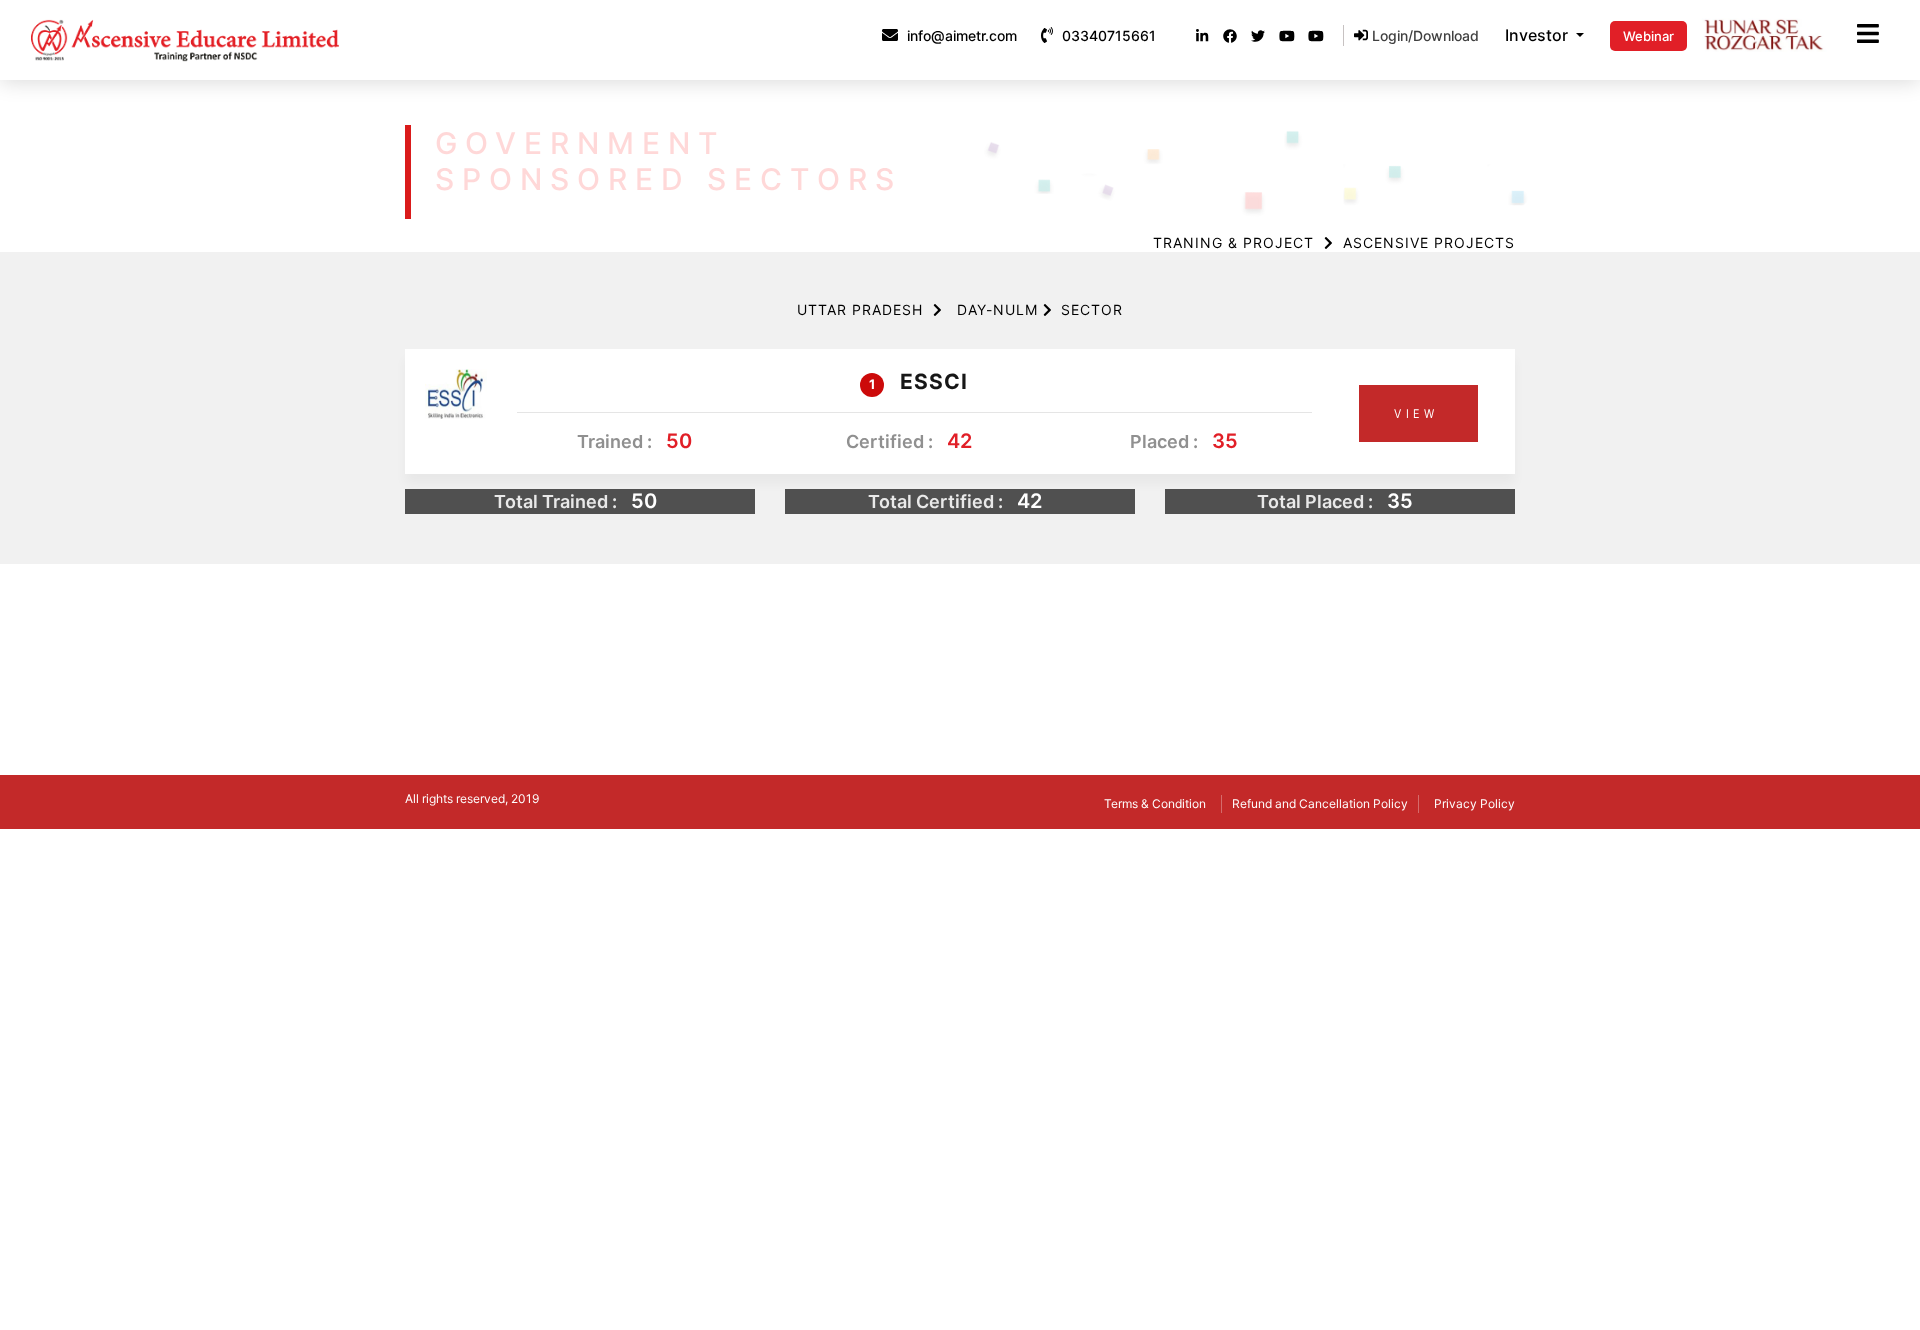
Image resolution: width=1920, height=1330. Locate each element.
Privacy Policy (1474, 803)
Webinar (1648, 36)
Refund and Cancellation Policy (1320, 803)
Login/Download (1423, 35)
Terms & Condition (1155, 803)
